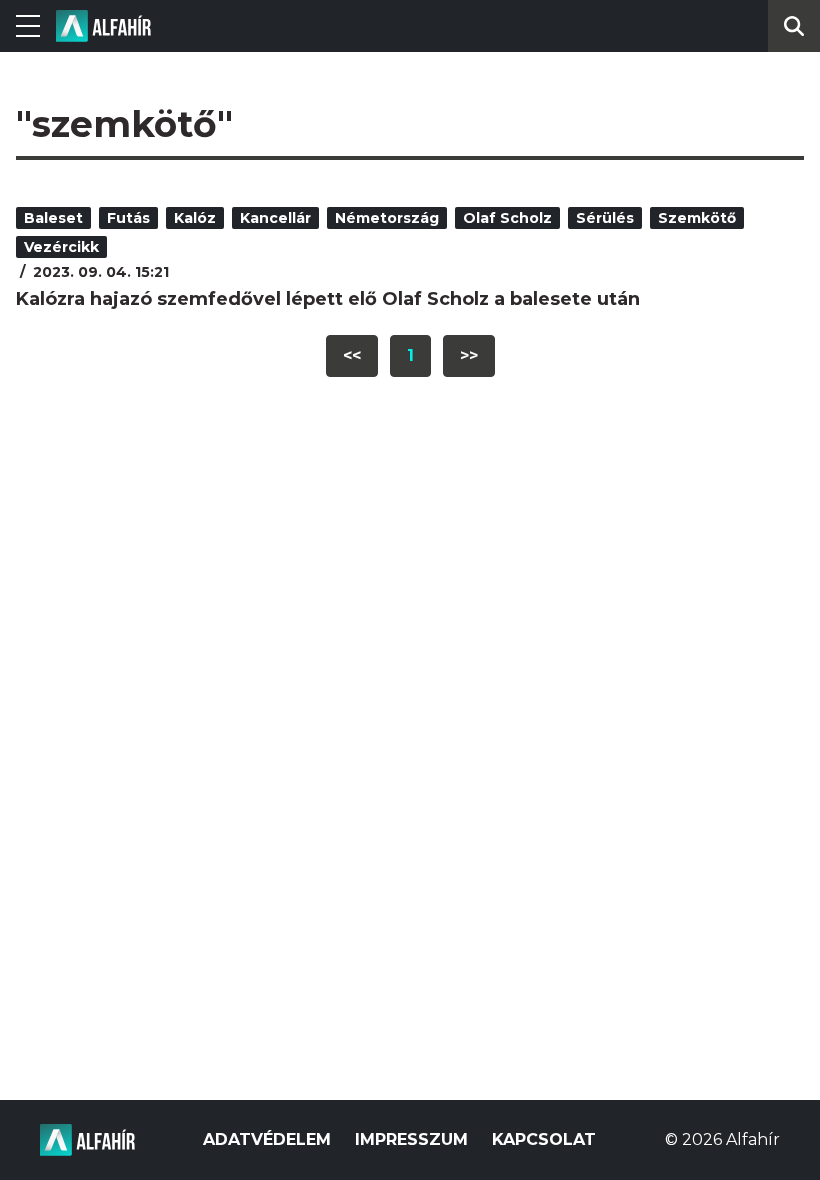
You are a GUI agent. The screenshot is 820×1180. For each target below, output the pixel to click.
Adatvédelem (267, 1139)
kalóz (195, 218)
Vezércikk (61, 247)
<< (352, 355)
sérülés (605, 218)
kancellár (275, 218)
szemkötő (697, 218)
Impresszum (411, 1139)
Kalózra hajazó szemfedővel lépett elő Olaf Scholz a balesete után (328, 299)
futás (128, 218)
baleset (53, 218)
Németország (387, 218)
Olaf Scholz (507, 218)
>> (469, 355)
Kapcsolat (544, 1139)
